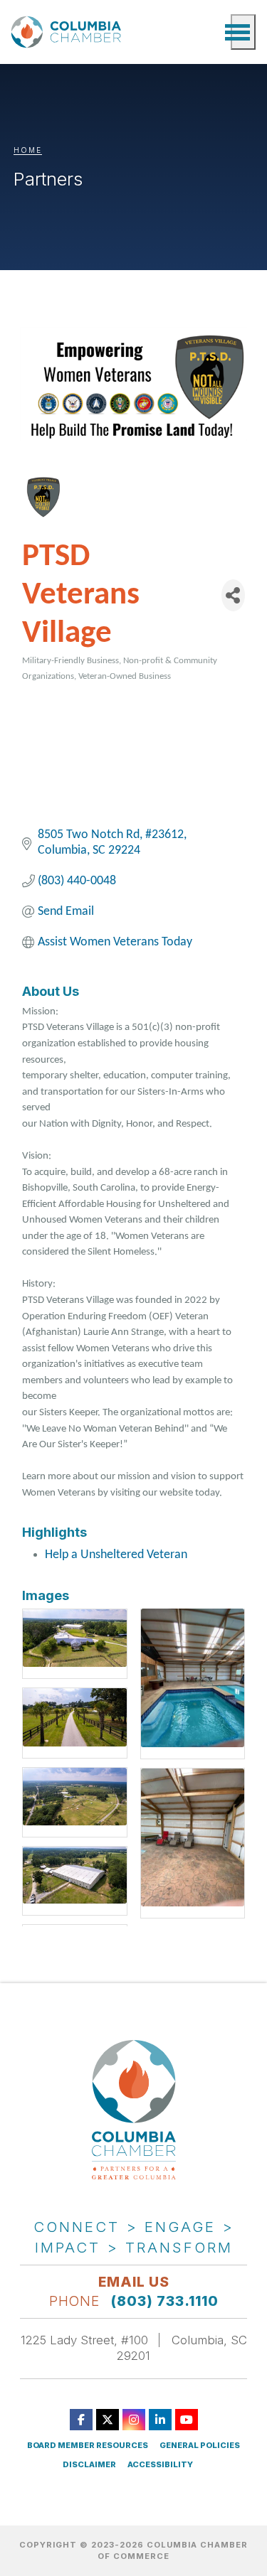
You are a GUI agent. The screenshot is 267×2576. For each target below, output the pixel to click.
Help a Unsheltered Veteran (116, 1555)
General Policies (200, 2446)
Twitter (108, 2420)
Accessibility (160, 2465)
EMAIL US (134, 2282)
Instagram (134, 2420)
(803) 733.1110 (165, 2301)
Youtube (187, 2420)
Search (213, 32)
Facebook (81, 2420)
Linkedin (160, 2420)
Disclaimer (89, 2465)
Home (28, 150)
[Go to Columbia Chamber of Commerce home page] (68, 32)
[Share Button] (234, 595)
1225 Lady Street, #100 (84, 2340)
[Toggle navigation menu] (243, 32)
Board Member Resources (88, 2446)
